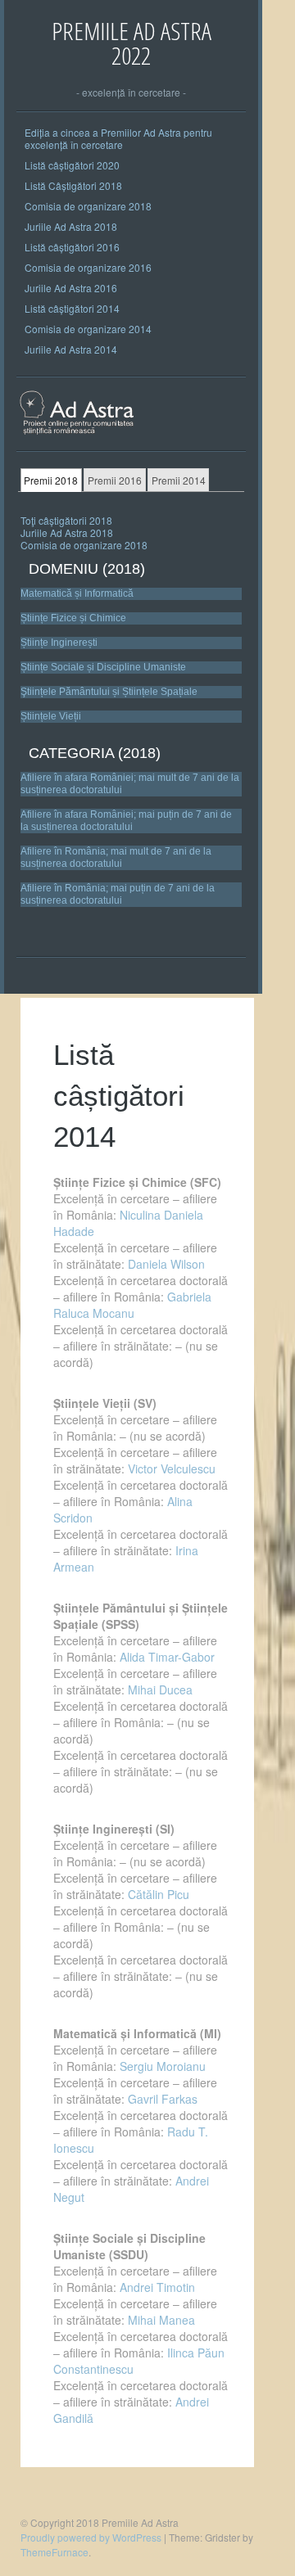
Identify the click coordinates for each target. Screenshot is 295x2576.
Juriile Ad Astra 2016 (71, 288)
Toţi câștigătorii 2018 (66, 520)
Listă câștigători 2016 (72, 247)
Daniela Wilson (166, 1264)
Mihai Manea (160, 2320)
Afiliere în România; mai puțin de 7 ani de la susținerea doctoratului (118, 894)
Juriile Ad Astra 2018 (71, 226)
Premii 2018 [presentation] (51, 480)
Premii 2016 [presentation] (115, 480)
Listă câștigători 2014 (72, 308)
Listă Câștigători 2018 (73, 185)
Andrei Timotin (157, 2287)
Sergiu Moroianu (163, 2066)
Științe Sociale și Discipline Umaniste (103, 667)
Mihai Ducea (160, 1690)
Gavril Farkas (163, 2099)
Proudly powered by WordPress (91, 2537)
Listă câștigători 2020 (72, 165)
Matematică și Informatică (77, 593)
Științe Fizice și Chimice (73, 618)
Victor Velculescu (172, 1468)
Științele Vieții (51, 716)
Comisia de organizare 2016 (88, 267)
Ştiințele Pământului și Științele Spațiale (109, 692)
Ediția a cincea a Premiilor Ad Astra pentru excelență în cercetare (118, 138)
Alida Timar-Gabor (167, 1657)
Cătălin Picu (159, 1894)
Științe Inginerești (59, 643)
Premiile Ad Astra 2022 (132, 43)
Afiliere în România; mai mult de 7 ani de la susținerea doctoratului (116, 857)
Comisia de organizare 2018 (88, 206)
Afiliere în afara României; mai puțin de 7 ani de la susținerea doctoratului (126, 821)
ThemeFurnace (54, 2552)
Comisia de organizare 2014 (88, 329)
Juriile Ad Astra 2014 (71, 349)
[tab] (51, 480)
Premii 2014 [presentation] (179, 480)
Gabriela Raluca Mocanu (132, 1305)
